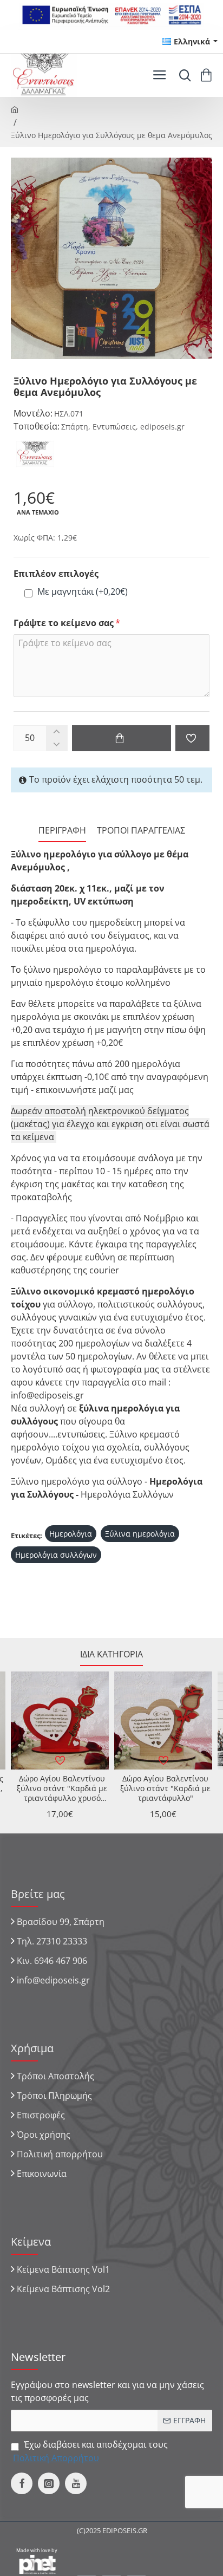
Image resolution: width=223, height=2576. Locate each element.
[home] (15, 109)
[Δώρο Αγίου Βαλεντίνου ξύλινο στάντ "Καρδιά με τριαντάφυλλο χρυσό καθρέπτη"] (60, 1720)
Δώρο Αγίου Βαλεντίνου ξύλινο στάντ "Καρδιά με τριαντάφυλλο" (165, 1788)
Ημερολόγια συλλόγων (56, 1555)
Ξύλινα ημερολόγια (140, 1534)
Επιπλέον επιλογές (56, 574)
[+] (57, 732)
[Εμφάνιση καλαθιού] (208, 75)
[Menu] (159, 75)
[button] (122, 738)
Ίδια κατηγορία (111, 1654)
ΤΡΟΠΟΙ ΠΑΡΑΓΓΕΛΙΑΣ (141, 831)
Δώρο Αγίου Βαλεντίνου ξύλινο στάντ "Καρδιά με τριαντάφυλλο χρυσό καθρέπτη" (62, 1789)
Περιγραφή (62, 831)
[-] (57, 744)
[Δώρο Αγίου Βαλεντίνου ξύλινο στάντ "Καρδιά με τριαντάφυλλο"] (163, 1720)
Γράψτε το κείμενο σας (64, 623)
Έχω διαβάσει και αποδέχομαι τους (90, 2451)
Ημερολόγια (71, 1534)
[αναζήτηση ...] (182, 75)
